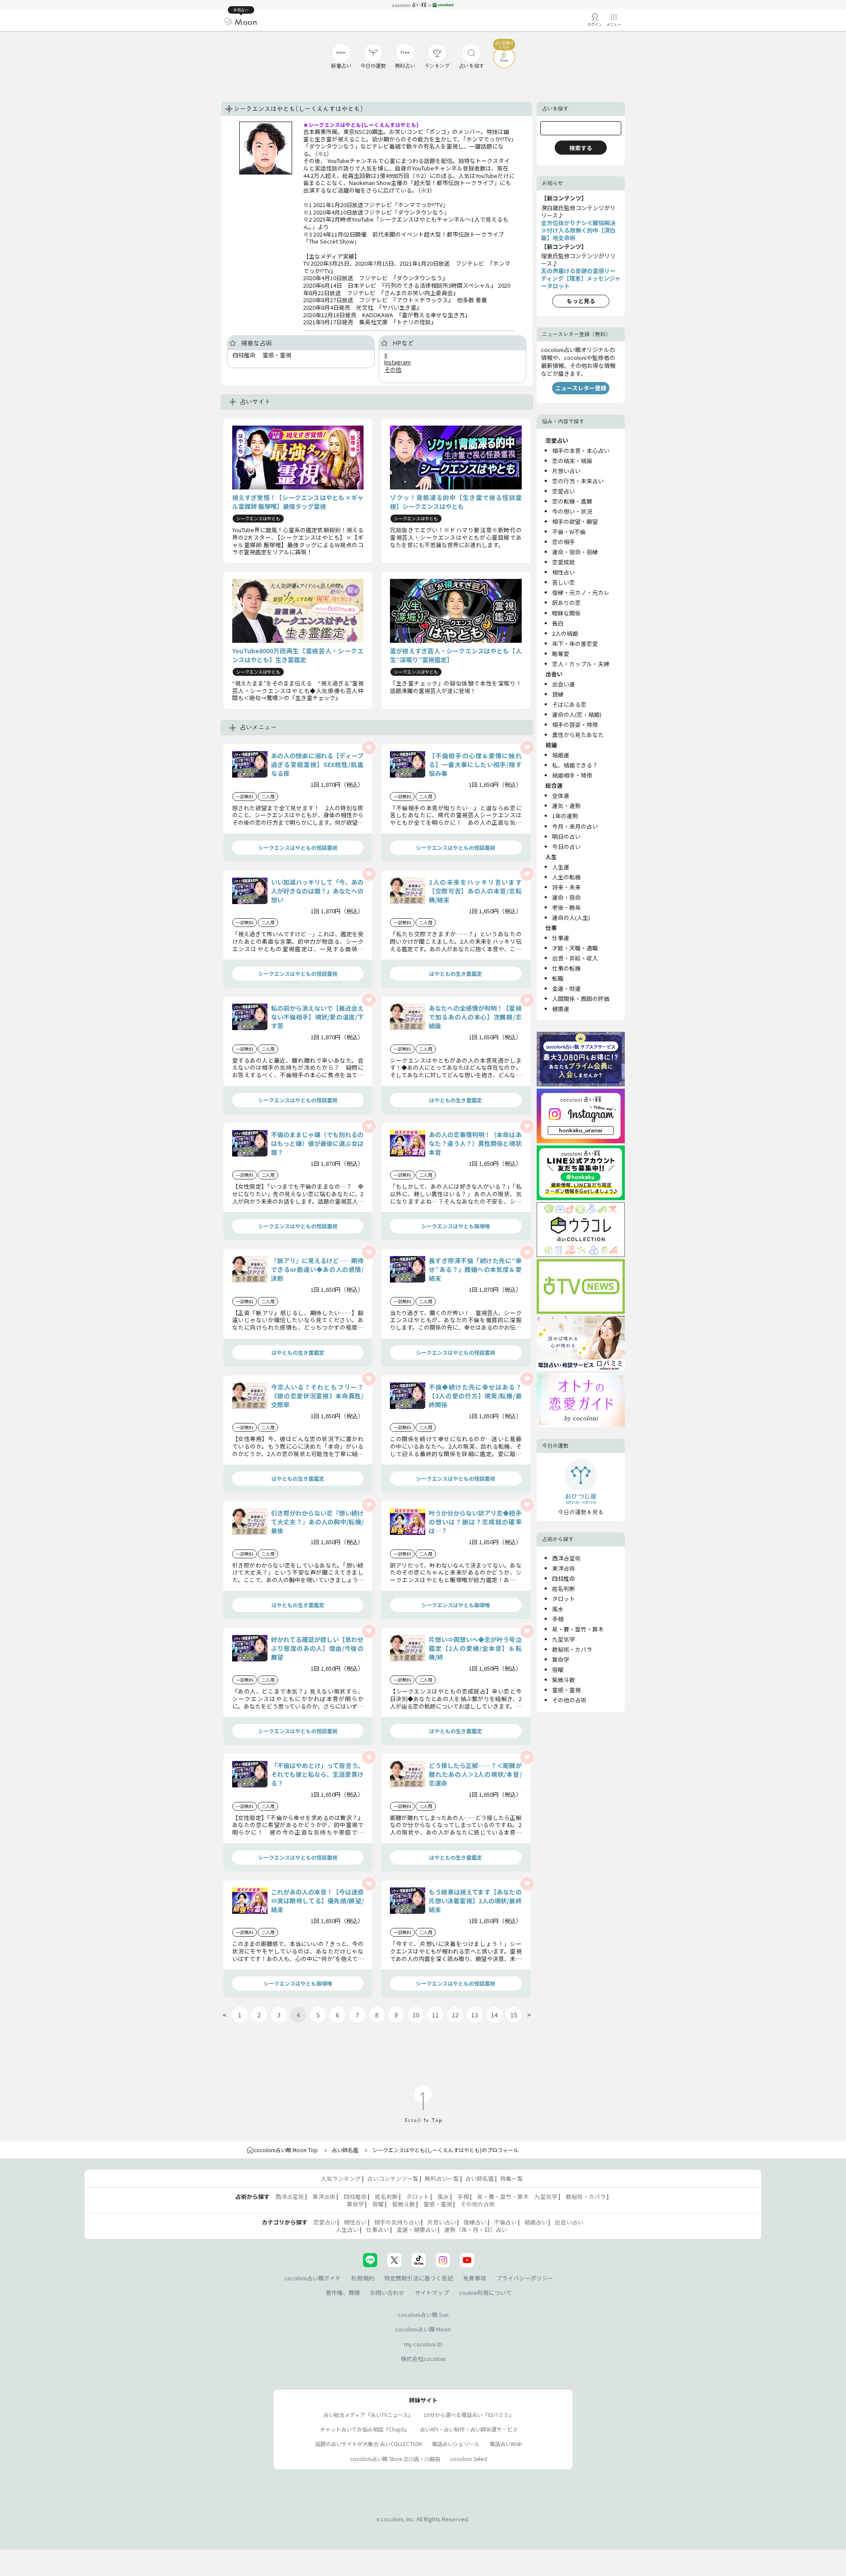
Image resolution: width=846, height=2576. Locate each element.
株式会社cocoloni (423, 2359)
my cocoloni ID (423, 2344)
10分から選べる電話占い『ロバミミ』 (469, 2415)
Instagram (397, 362)
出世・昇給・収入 (575, 958)
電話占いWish (506, 2444)
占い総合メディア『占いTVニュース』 (368, 2415)
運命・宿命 (566, 897)
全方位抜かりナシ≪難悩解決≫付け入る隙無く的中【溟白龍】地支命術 (578, 230)
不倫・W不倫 (569, 532)
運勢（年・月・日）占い (476, 2229)
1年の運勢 (565, 816)
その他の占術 (569, 1700)
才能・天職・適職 (575, 948)
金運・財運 (566, 988)
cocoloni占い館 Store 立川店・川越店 (395, 2459)
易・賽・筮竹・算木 (578, 1629)
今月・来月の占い (575, 826)
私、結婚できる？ (575, 765)
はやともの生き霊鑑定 (456, 973)
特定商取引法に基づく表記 (419, 2278)
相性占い (564, 572)
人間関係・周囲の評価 (581, 999)
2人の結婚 (565, 633)
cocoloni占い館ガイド (313, 2278)
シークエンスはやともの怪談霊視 (298, 847)
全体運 (561, 795)
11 (435, 2015)
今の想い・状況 (572, 511)
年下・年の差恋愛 (575, 643)
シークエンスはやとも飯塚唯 (456, 1226)
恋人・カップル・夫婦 (581, 664)
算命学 (561, 1659)
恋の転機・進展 (572, 501)
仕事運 (561, 938)
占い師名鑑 (345, 2150)
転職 (558, 978)
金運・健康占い (417, 2229)
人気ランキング (341, 2178)
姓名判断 (564, 1588)
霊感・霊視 (566, 1690)
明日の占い (566, 836)
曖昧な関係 (566, 613)
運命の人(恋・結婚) (577, 714)
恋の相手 (564, 542)
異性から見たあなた (578, 735)
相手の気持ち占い (397, 2222)
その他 (393, 369)
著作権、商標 (343, 2292)
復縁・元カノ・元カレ (581, 592)
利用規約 (363, 2278)
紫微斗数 (564, 1680)
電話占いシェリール (456, 2444)
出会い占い (569, 2222)
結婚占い (536, 2222)
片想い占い (566, 471)
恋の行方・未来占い (578, 481)
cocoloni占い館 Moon (423, 2329)
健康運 (561, 1009)
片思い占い (442, 2222)
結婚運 (561, 755)
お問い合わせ (387, 2292)
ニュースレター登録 (581, 388)
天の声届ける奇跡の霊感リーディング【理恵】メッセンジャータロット (581, 278)
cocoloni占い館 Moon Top (286, 2150)
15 (514, 2015)
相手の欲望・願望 (575, 521)
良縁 (558, 694)
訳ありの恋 (566, 602)
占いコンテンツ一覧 (393, 2178)
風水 (558, 1609)
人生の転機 (566, 877)
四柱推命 (564, 1578)
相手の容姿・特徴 (575, 725)
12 (455, 2015)
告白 (558, 623)
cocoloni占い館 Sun (423, 2315)
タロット (564, 1599)
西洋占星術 (566, 1558)
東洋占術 (564, 1568)
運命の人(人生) (571, 917)
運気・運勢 (566, 806)
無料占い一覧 (442, 2178)
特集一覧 (512, 2178)
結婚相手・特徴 (572, 775)
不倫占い (505, 2222)
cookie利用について (485, 2292)
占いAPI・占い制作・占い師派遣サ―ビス (469, 2429)
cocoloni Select (469, 2459)
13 (475, 2015)
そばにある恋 (569, 704)
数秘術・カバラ (572, 1649)
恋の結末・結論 (572, 461)
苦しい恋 (564, 582)
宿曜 (558, 1670)
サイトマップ (432, 2292)
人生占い (347, 2229)
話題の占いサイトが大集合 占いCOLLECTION (368, 2444)
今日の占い (566, 847)
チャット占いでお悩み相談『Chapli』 (365, 2429)
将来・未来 (566, 887)
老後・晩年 (566, 907)
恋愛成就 (564, 562)
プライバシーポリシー (525, 2278)
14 (494, 2015)
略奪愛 (561, 654)
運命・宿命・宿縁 (575, 552)
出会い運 (564, 684)
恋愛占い (564, 491)
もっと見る (581, 301)
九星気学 (564, 1639)
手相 (558, 1619)
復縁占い (475, 2222)
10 (416, 2015)
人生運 (561, 867)
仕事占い (378, 2229)
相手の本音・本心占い (581, 450)
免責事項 (475, 2278)
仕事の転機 (566, 968)
